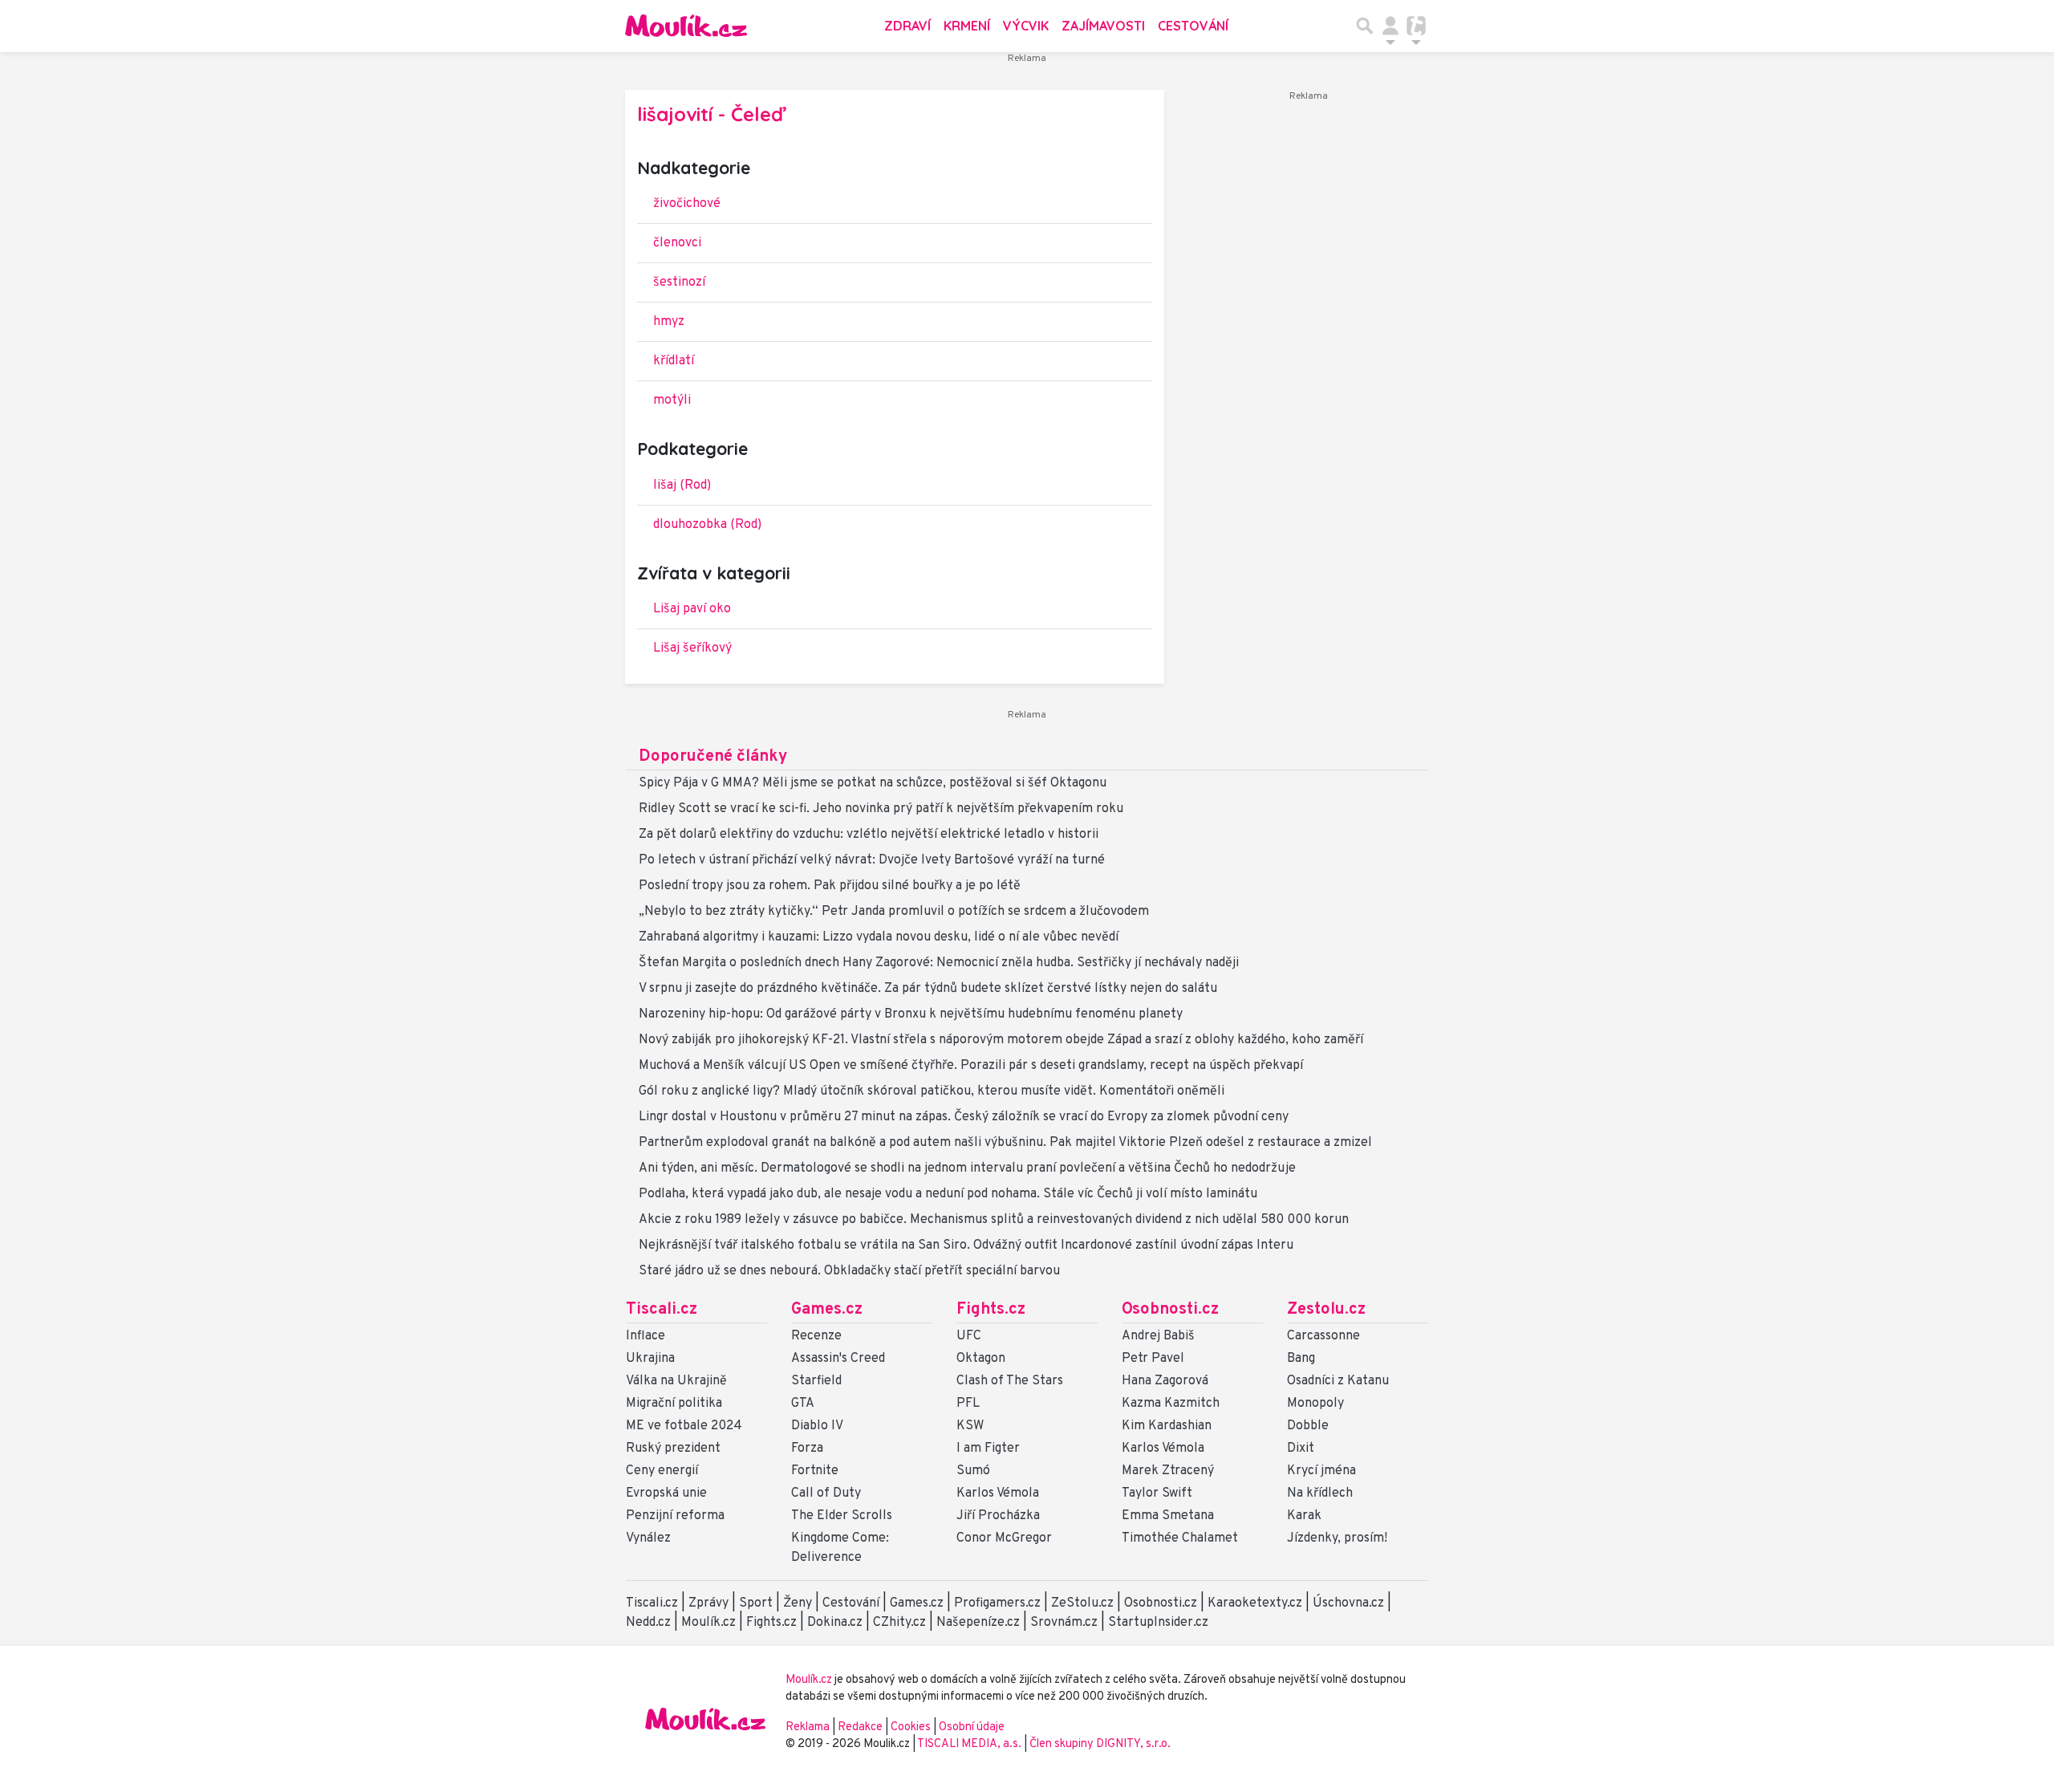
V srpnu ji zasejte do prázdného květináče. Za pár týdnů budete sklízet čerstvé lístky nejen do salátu (928, 989)
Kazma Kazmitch (1171, 1404)
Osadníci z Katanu (1338, 1381)
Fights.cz (991, 1310)
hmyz (669, 322)
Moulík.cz (708, 1623)
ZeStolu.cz (1082, 1603)
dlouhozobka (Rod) (707, 525)
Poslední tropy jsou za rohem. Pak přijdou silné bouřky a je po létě (830, 886)
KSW (970, 1426)
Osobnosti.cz (1170, 1310)
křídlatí (674, 361)
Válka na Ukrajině (676, 1381)
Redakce (860, 1727)
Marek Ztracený (1168, 1471)
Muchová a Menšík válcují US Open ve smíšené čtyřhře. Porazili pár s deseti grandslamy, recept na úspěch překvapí (971, 1066)
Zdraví (907, 26)
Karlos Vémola (998, 1493)
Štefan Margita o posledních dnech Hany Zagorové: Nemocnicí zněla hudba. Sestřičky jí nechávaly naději (939, 963)
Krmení (967, 26)
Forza (807, 1449)
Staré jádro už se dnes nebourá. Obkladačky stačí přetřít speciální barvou (849, 1271)
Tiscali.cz (662, 1310)
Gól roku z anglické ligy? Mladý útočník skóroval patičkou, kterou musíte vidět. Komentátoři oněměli (932, 1091)
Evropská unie (666, 1493)
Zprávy (708, 1603)
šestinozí (679, 282)
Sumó (973, 1471)
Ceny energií (662, 1471)
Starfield (816, 1381)
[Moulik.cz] (686, 26)
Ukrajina (650, 1359)
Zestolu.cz (1326, 1310)
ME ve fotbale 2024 (684, 1426)
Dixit (1301, 1449)
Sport (756, 1603)
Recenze (816, 1336)
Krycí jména (1321, 1471)
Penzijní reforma (675, 1516)
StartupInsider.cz (1158, 1623)
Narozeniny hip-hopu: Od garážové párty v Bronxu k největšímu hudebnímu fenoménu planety (911, 1014)
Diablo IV (817, 1426)
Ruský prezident (673, 1449)
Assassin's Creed (838, 1359)
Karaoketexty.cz (1255, 1603)
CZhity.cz (899, 1623)
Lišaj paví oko (692, 609)
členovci (677, 243)
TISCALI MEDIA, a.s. (970, 1744)
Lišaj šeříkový (692, 648)
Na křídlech (1320, 1493)
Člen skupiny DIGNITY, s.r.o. (1100, 1744)
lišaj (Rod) (682, 486)
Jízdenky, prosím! (1337, 1538)
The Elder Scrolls (842, 1516)
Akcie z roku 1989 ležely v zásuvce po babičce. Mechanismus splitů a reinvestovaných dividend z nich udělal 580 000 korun (994, 1220)
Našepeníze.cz (978, 1623)
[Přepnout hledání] (1365, 26)
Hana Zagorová (1165, 1381)
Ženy (798, 1603)
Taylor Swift (1157, 1493)
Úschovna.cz (1348, 1603)
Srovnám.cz (1064, 1623)
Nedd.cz (648, 1623)
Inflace (645, 1336)
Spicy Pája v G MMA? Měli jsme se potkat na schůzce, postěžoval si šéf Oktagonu (873, 783)
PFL (968, 1404)
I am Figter (988, 1449)
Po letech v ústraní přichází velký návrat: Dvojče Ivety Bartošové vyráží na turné (872, 860)
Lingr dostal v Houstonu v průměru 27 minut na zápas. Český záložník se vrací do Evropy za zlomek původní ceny (964, 1117)
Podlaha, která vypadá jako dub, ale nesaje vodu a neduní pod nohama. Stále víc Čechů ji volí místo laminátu (948, 1194)
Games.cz (827, 1310)
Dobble (1308, 1426)
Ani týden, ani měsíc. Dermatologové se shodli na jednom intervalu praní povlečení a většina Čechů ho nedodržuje (967, 1168)
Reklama (808, 1727)
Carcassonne (1323, 1336)
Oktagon (981, 1359)
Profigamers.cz (997, 1603)
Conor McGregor (1004, 1538)
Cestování (1193, 26)
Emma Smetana (1168, 1516)
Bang (1301, 1359)
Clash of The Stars (1010, 1381)
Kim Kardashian (1167, 1426)
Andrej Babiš (1158, 1336)
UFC (969, 1336)
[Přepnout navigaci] (1390, 26)
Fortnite (815, 1471)
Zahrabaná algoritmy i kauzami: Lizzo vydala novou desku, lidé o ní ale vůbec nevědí (879, 937)
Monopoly (1315, 1404)
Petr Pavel (1153, 1359)
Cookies (911, 1727)
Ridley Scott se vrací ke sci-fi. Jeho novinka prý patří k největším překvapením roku (881, 809)
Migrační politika (674, 1404)
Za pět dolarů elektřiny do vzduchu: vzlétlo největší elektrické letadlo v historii (869, 835)
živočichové (687, 204)
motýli (672, 400)
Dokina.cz (835, 1623)
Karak (1304, 1516)
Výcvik (1026, 26)
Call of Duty (826, 1493)
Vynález (648, 1538)
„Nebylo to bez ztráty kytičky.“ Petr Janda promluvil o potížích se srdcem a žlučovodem (894, 912)
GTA (803, 1404)
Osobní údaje (972, 1727)
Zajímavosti (1103, 26)
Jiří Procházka (998, 1516)
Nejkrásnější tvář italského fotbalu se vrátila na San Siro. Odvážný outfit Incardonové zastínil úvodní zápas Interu (966, 1245)
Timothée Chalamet (1180, 1538)
